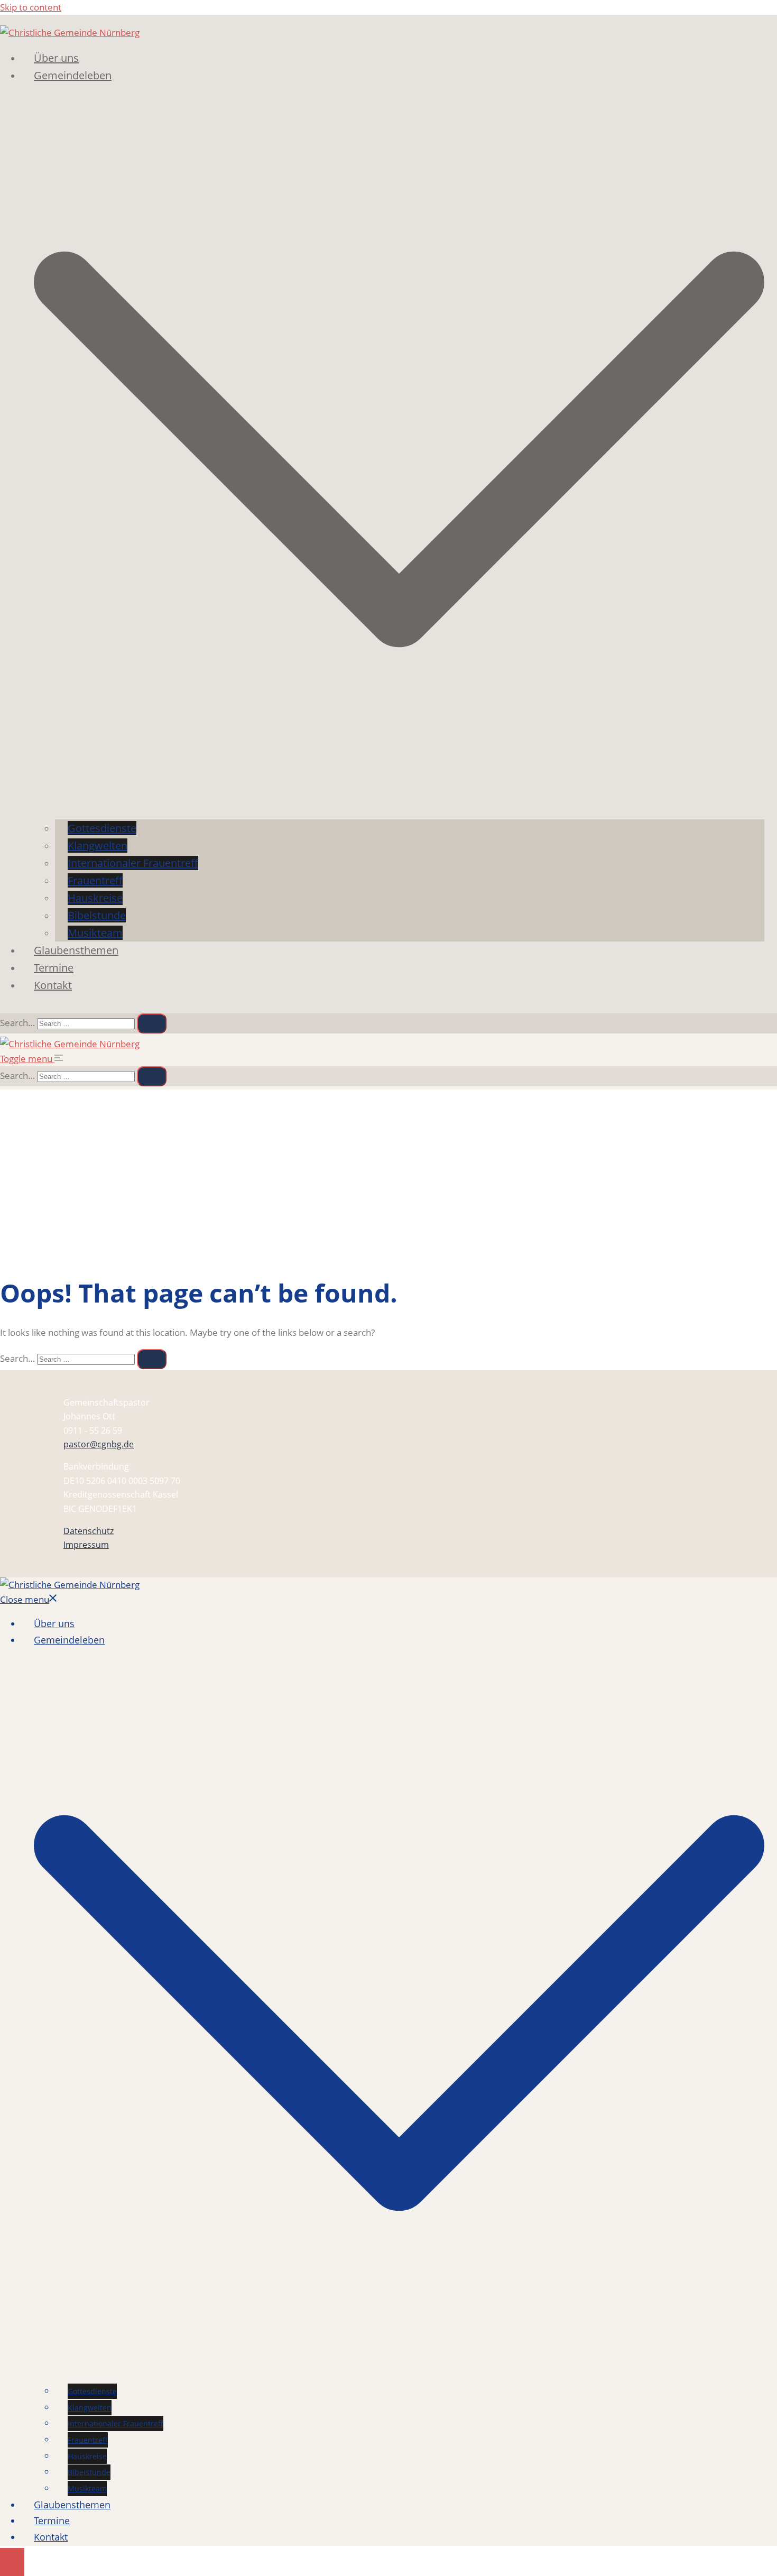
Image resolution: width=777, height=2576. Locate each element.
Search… (17, 1023)
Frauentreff (95, 880)
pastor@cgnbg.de (99, 1444)
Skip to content (31, 7)
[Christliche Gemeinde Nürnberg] (70, 33)
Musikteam (95, 933)
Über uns (56, 58)
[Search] (152, 1023)
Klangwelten (98, 846)
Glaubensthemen (76, 950)
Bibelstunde (97, 915)
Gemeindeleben (73, 75)
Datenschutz (89, 1531)
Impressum (86, 1545)
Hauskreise (95, 898)
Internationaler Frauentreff (133, 863)
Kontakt (53, 985)
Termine (54, 968)
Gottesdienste (102, 828)
